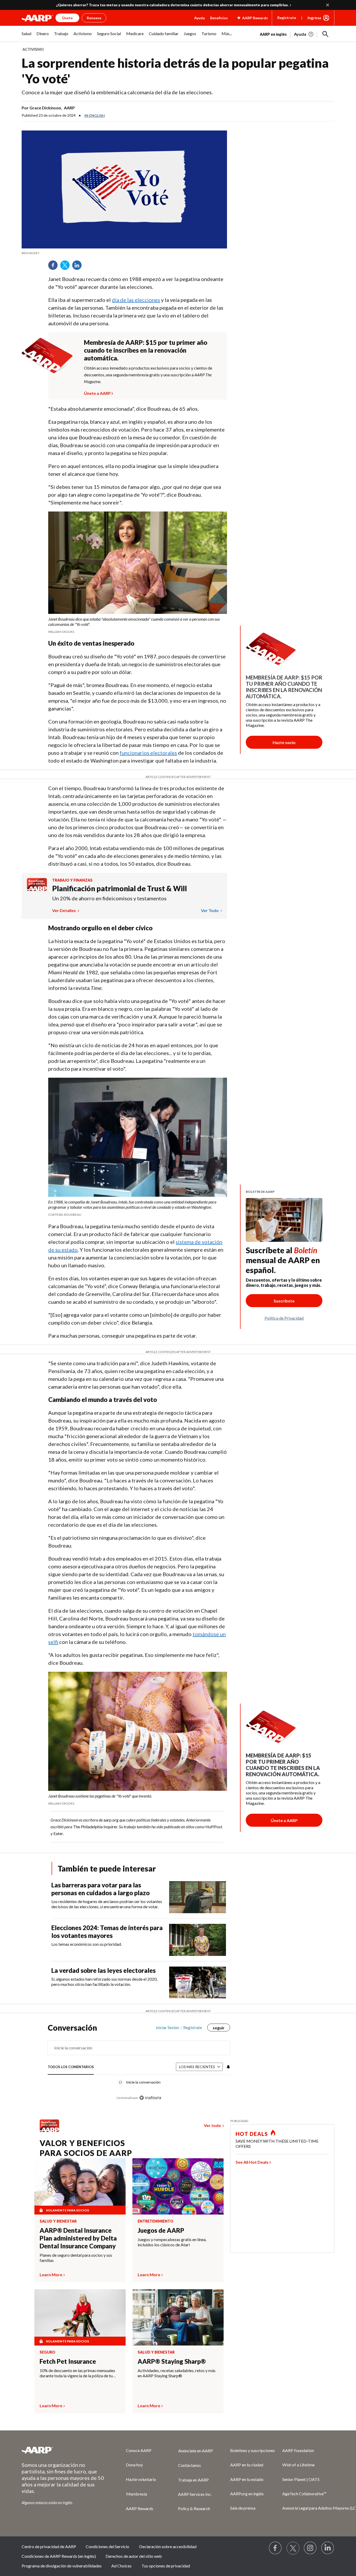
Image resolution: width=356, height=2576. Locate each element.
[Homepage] (37, 18)
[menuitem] (26, 36)
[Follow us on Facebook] (275, 2548)
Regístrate (287, 18)
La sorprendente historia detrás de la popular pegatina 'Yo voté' (175, 71)
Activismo (33, 49)
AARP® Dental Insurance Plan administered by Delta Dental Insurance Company (78, 2238)
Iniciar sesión (167, 2028)
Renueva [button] (94, 18)
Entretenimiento (155, 2221)
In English (95, 116)
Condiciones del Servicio (108, 2546)
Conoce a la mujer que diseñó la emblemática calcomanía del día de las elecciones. (117, 92)
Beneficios (219, 18)
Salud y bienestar (58, 2221)
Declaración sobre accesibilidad (168, 2546)
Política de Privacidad (284, 1318)
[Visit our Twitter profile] (293, 2548)
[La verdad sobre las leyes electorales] (198, 1983)
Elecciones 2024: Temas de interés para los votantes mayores (107, 1932)
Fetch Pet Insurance (68, 2361)
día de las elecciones (136, 300)
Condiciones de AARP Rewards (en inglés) (59, 2556)
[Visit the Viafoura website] (150, 2098)
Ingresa (314, 18)
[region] (139, 2065)
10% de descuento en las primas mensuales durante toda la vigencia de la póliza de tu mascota (77, 2373)
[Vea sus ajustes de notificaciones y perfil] (228, 2067)
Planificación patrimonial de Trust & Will (119, 888)
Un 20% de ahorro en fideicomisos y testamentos (109, 898)
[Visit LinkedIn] (328, 2548)
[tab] (71, 2067)
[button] (326, 34)
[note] (124, 253)
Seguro (47, 2352)
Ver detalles (64, 910)
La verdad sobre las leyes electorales (103, 1970)
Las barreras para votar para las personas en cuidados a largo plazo (100, 1889)
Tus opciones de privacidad (166, 2566)
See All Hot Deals (252, 2162)
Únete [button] (67, 18)
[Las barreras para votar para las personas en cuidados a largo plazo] (198, 1897)
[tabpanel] (297, 34)
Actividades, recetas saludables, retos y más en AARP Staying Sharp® (177, 2373)
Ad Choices (121, 2566)
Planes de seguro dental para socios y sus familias (76, 2258)
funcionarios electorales (148, 753)
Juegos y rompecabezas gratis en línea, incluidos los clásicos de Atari (172, 2242)
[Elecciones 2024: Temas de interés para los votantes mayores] (198, 1940)
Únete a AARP (97, 392)
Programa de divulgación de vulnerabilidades (62, 2566)
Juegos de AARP (161, 2230)
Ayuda (200, 18)
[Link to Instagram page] (310, 2548)
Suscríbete (284, 1301)
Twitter (67, 267)
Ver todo (210, 910)
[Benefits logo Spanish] (37, 889)
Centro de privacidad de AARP (49, 2546)
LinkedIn (79, 267)
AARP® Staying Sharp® (172, 2361)
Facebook (55, 267)
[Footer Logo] (63, 2450)
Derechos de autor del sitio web (134, 2556)
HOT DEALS (252, 2134)
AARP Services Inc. (195, 2494)
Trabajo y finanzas (72, 880)
